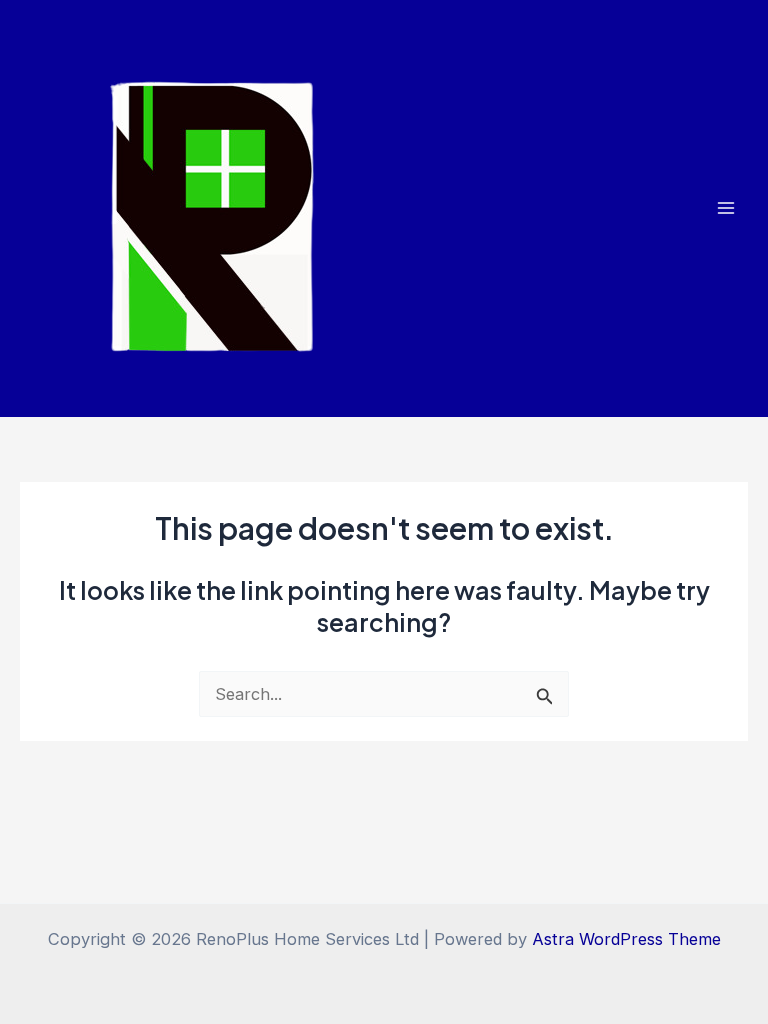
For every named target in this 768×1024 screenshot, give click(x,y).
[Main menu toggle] (725, 208)
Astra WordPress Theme (626, 939)
